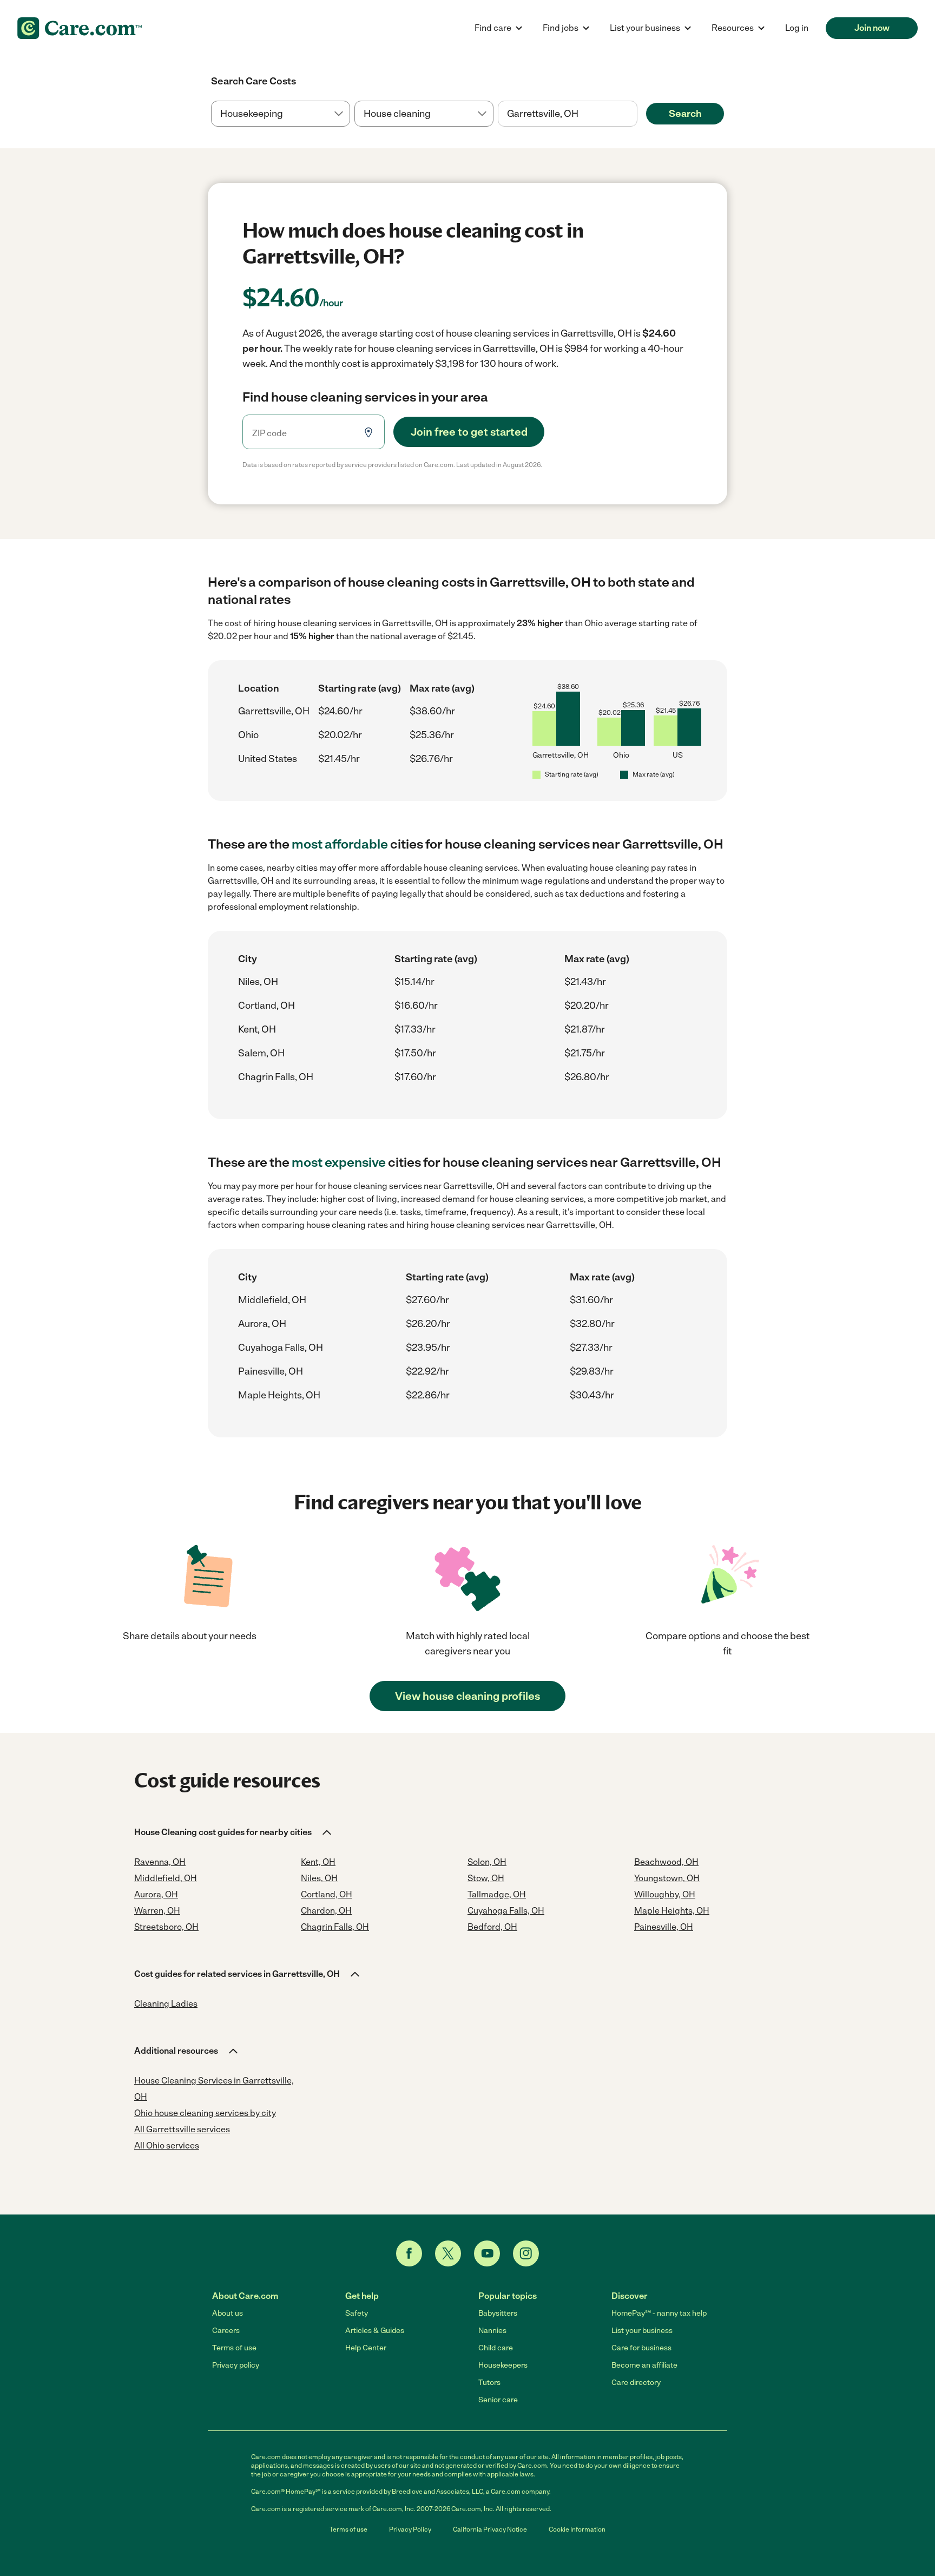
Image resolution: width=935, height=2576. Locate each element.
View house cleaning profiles (467, 1696)
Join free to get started (469, 432)
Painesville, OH (271, 1371)
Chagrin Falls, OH (276, 1077)
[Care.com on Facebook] (409, 2253)
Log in (797, 28)
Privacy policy (236, 2365)
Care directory (636, 2383)
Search (685, 114)
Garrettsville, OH (274, 711)
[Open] (637, 114)
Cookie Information (577, 2529)
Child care (496, 2348)
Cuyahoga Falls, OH (281, 1348)
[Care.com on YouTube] (487, 2253)
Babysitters (498, 2313)
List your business (642, 2331)
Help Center (366, 2348)
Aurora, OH (262, 1324)
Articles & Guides (375, 2331)
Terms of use (234, 2348)
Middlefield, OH (272, 1300)
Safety (357, 2313)
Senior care (498, 2400)
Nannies (492, 2331)
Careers (226, 2331)
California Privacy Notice (490, 2529)
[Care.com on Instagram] (526, 2253)
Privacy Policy (410, 2529)
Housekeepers (503, 2365)
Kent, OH (257, 1029)
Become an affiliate (644, 2365)
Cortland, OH (266, 1006)
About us (228, 2313)
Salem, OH (261, 1053)
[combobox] (567, 114)
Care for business (641, 2348)
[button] (234, 1832)
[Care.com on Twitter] (448, 2253)
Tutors (489, 2383)
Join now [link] (872, 28)
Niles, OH (258, 982)
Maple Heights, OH (279, 1395)
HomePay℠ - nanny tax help (659, 2313)
